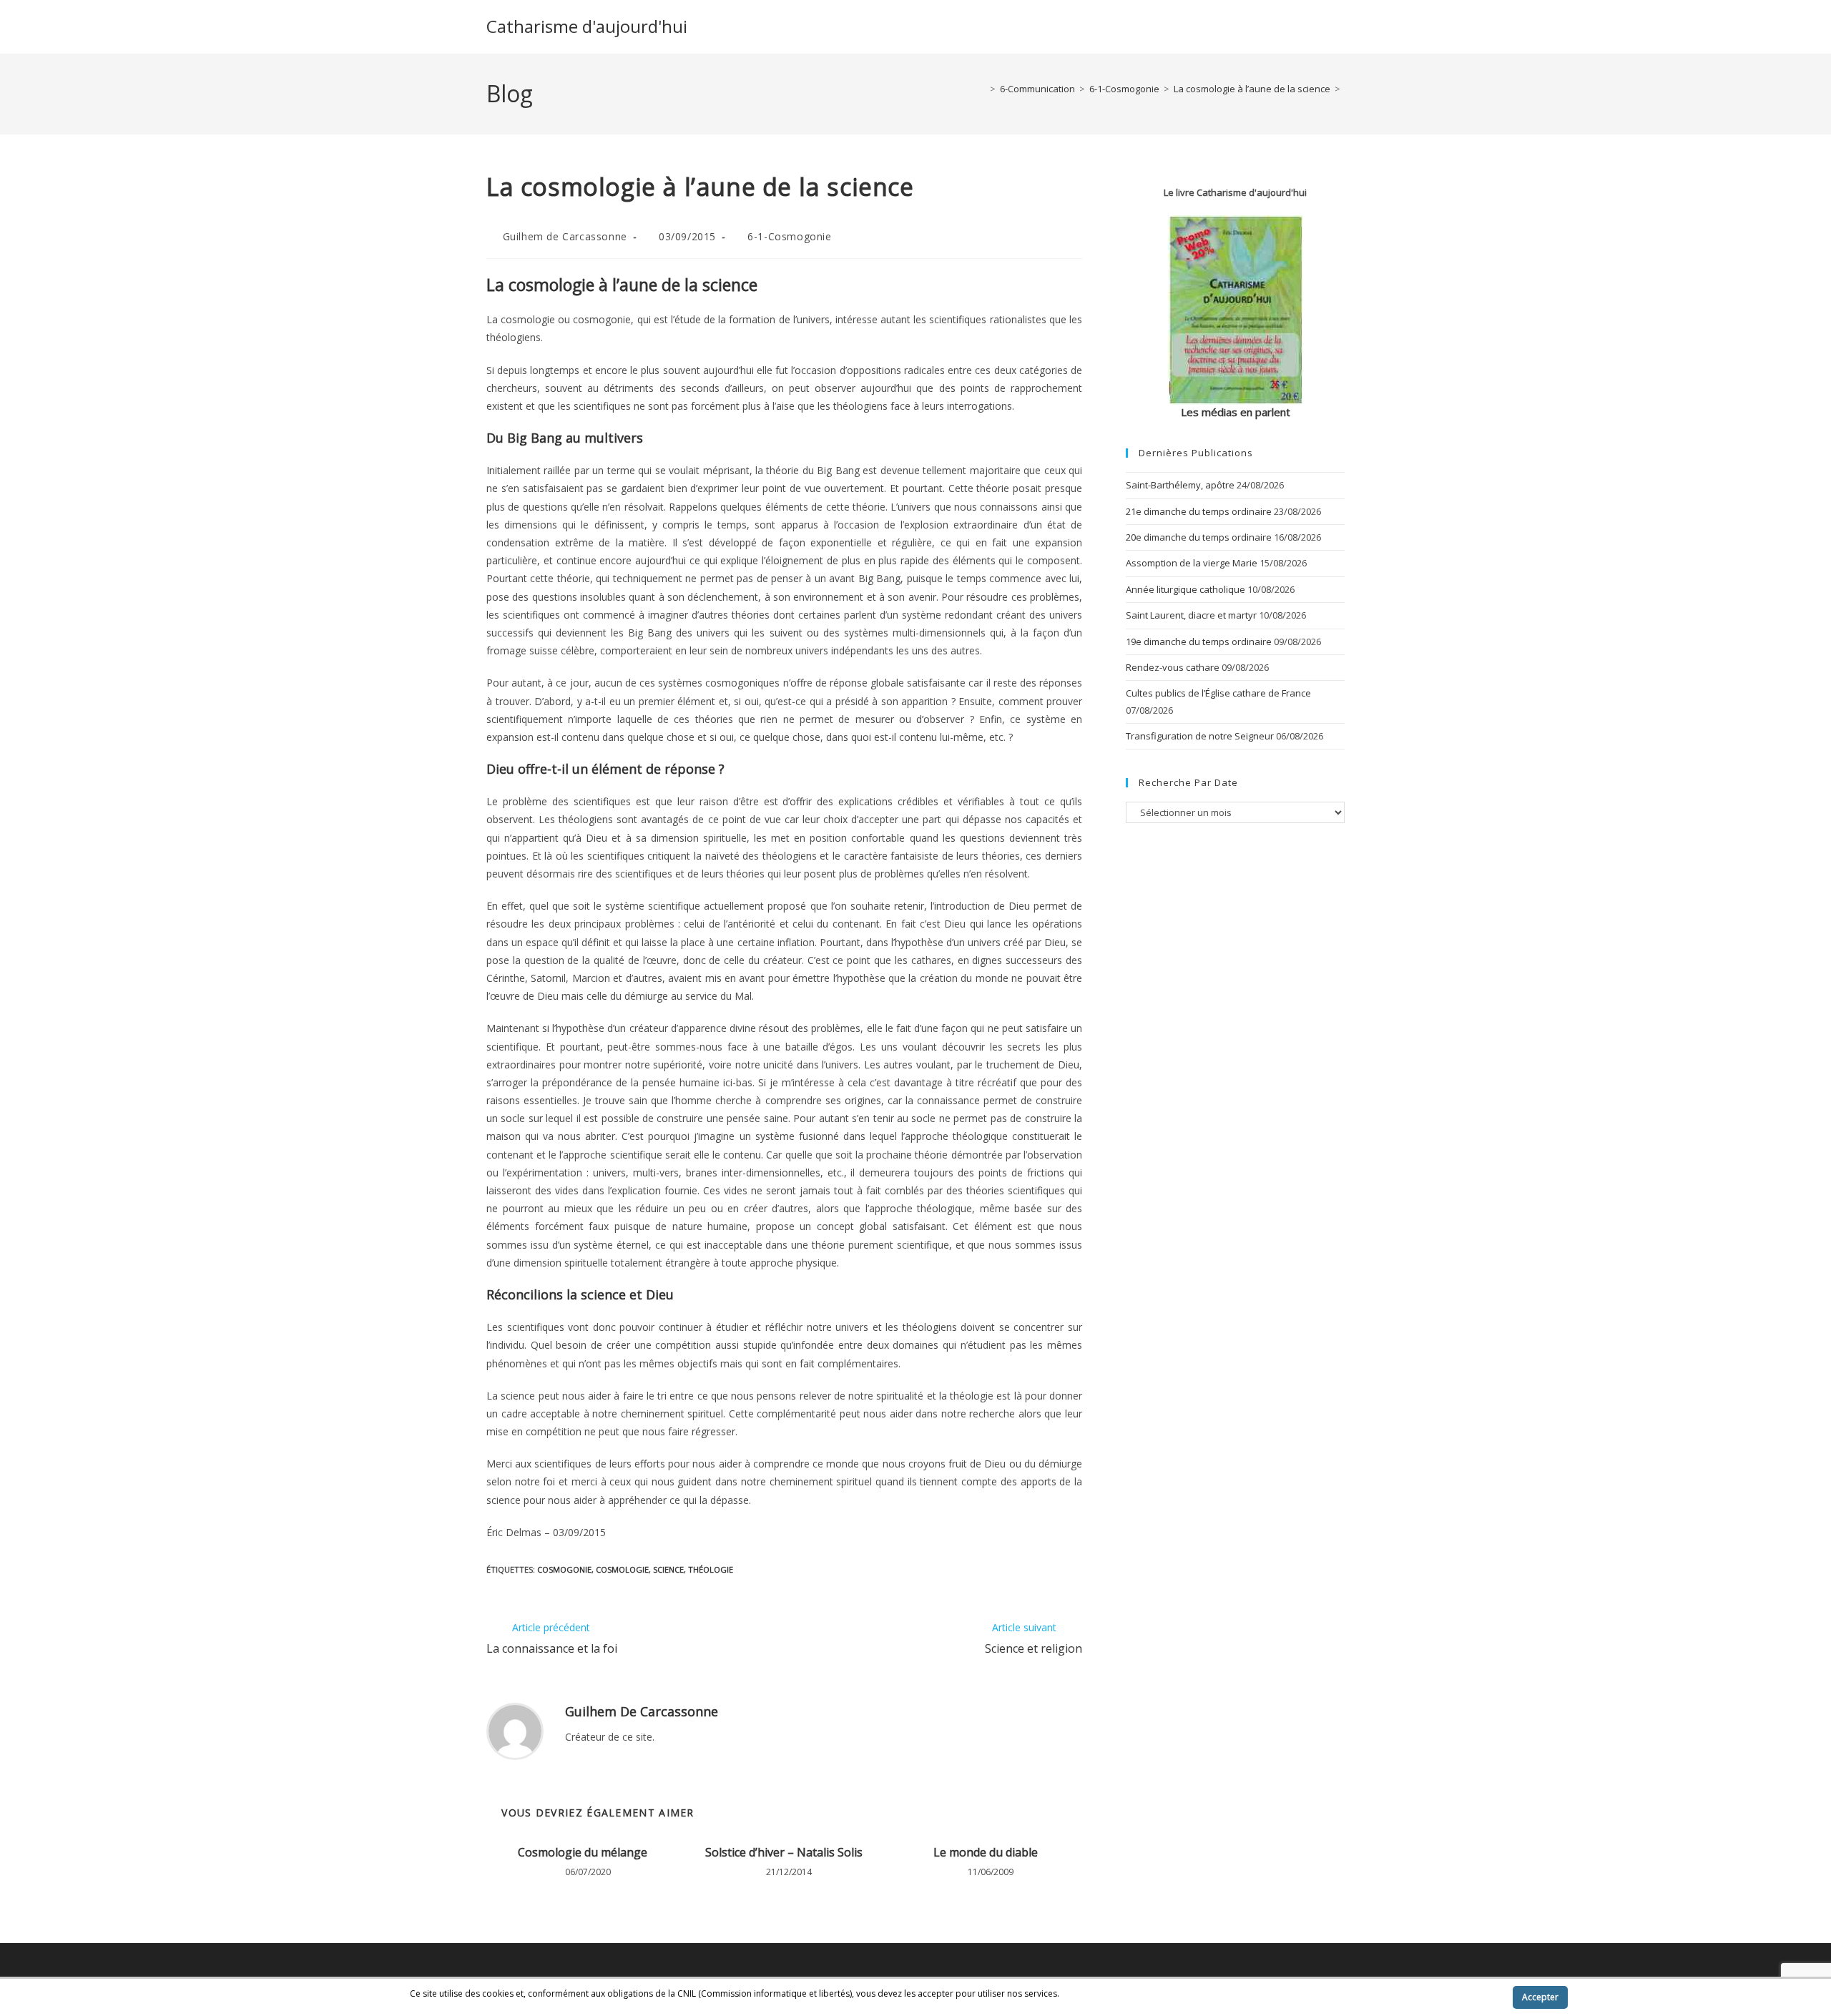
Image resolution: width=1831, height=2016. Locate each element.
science (668, 1569)
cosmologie (622, 1569)
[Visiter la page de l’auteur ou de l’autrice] (515, 1730)
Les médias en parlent (1236, 412)
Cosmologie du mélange (583, 1852)
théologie (711, 1569)
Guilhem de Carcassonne (565, 236)
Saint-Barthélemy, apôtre (1180, 485)
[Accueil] (982, 89)
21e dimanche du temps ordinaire (1199, 511)
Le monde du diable (986, 1852)
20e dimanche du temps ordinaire (1199, 537)
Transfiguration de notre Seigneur (1200, 736)
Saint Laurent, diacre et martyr (1191, 615)
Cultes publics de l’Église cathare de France (1218, 693)
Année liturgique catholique (1186, 589)
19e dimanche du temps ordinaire (1199, 641)
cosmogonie (564, 1569)
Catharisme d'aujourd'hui (587, 26)
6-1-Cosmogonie (789, 236)
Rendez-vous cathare (1173, 667)
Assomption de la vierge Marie (1192, 563)
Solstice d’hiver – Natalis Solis (784, 1852)
